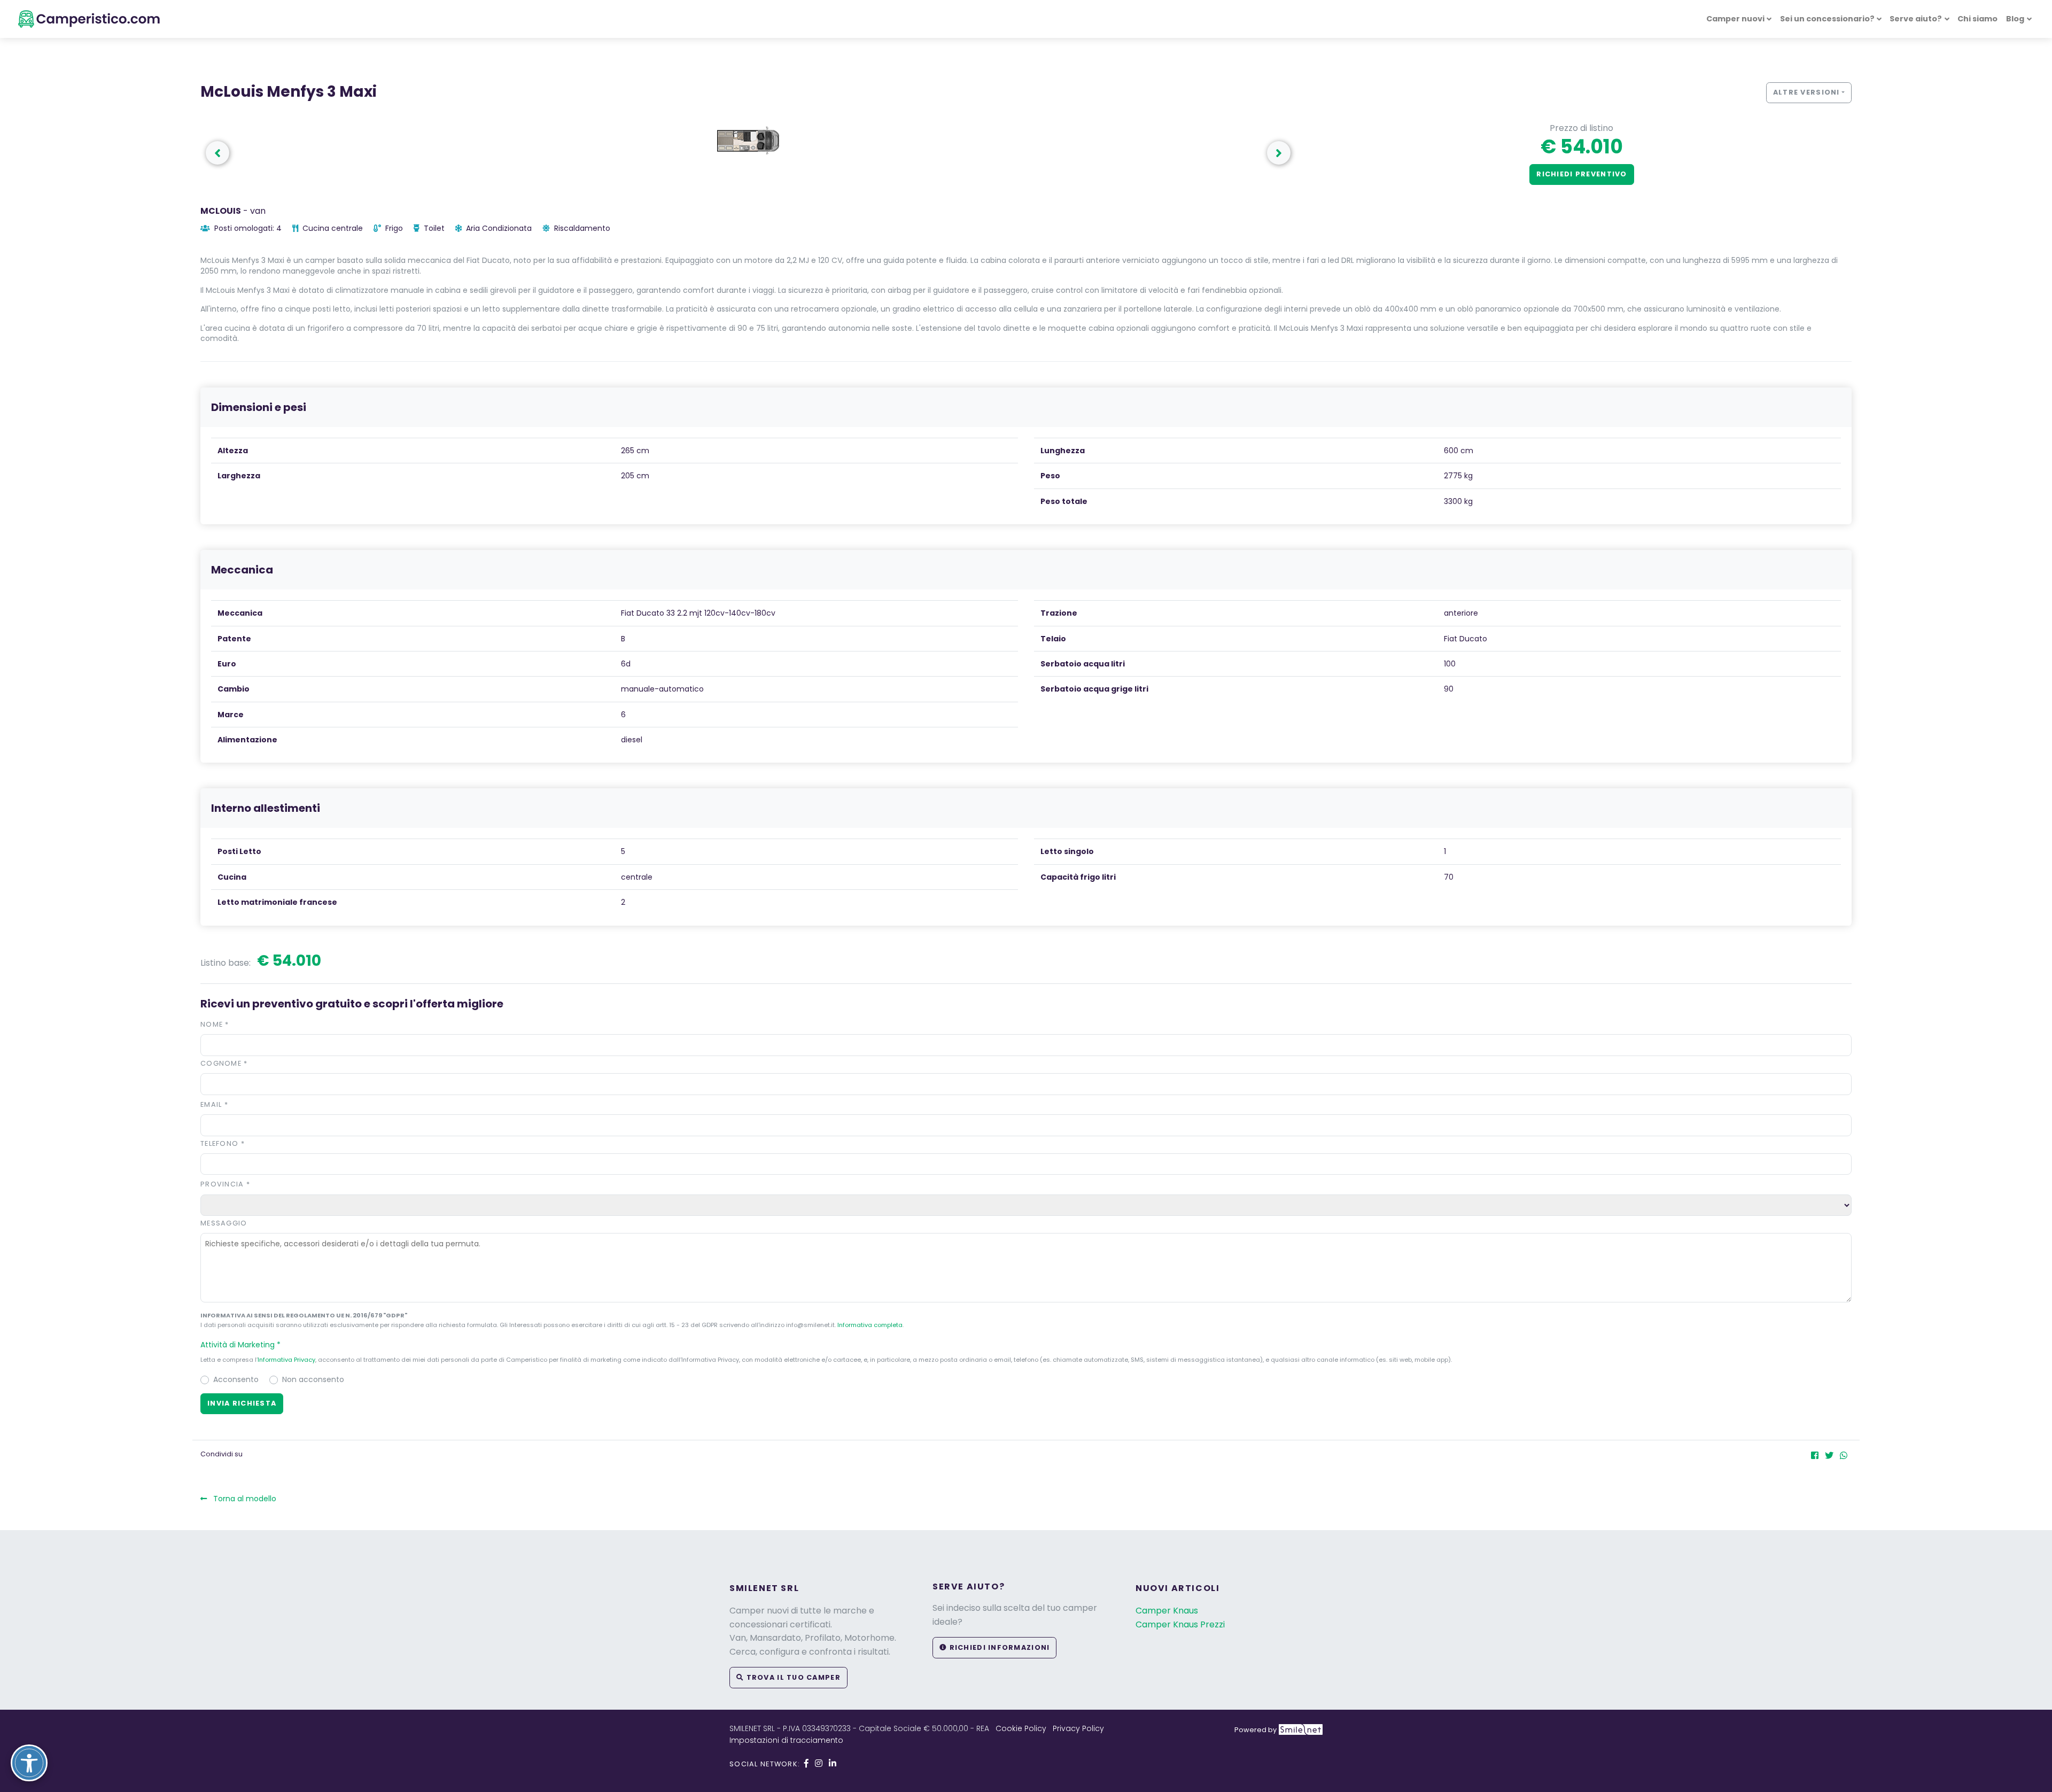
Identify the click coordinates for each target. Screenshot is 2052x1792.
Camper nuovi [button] (1735, 19)
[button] (1279, 153)
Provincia (225, 1184)
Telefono (223, 1143)
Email (214, 1104)
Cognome (224, 1063)
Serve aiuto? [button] (1916, 19)
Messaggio (224, 1223)
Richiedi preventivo (1581, 174)
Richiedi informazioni (998, 1647)
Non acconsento (313, 1379)
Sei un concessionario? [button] (1827, 19)
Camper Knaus (1167, 1611)
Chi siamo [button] (1977, 19)
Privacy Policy (1078, 1728)
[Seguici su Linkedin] (833, 1763)
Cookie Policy (1021, 1728)
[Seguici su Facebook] (806, 1763)
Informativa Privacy (286, 1360)
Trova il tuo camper (792, 1677)
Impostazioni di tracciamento (786, 1740)
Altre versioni (1806, 92)
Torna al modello (244, 1499)
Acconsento (236, 1379)
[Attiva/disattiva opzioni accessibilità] (29, 1763)
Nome (215, 1024)
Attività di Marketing (240, 1345)
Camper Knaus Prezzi (1180, 1624)
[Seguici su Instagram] (819, 1763)
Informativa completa (870, 1325)
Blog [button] (2015, 19)
